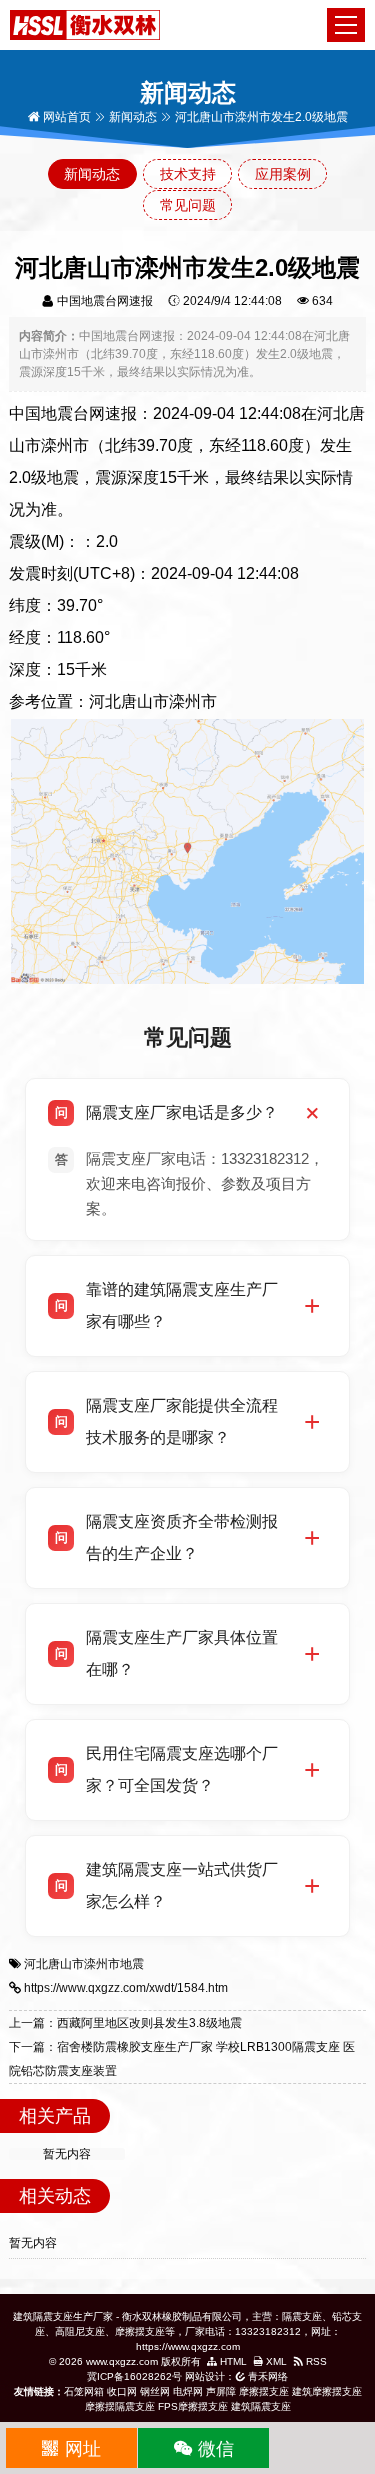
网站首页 (65, 117)
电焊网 (188, 2391)
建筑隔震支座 (261, 2406)
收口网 (122, 2391)
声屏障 (221, 2391)
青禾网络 (266, 2376)
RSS (315, 2361)
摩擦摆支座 (264, 2391)
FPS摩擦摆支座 (193, 2406)
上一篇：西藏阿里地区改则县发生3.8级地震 (125, 2023)
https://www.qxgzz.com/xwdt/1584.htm (126, 1988)
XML (275, 2361)
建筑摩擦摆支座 (327, 2391)
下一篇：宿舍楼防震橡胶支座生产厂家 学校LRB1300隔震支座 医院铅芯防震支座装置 (182, 2059)
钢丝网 (155, 2391)
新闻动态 (133, 117)
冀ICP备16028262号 (134, 2376)
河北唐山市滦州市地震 (84, 1964)
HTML (232, 2361)
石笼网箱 (84, 2391)
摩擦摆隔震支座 (120, 2406)
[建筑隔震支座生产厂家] (85, 24)
